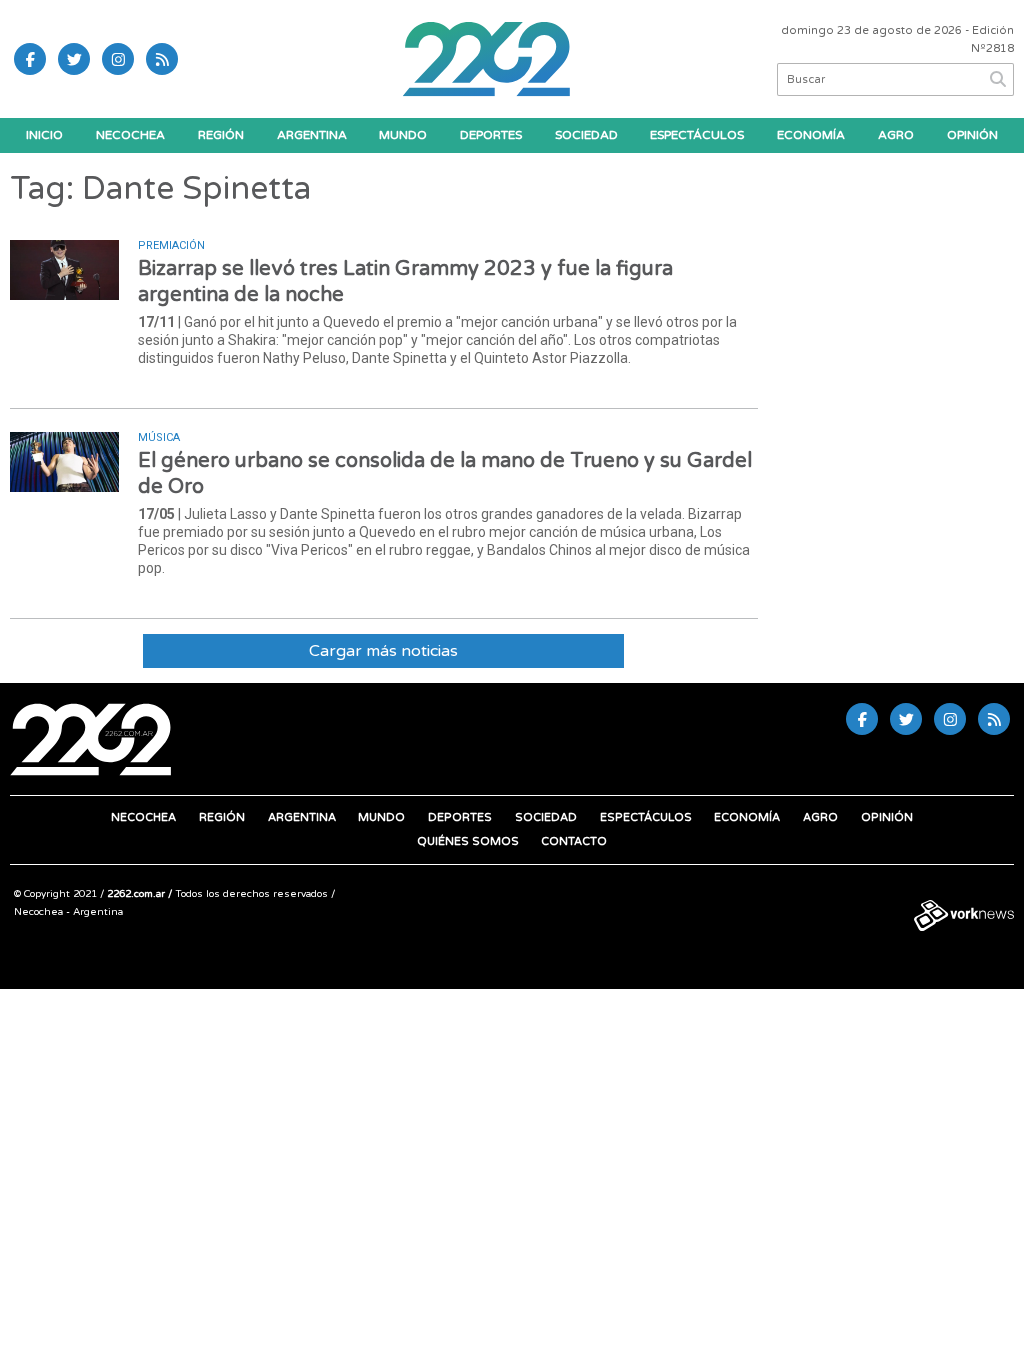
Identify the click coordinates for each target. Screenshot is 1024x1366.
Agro (896, 135)
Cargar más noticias (383, 651)
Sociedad (586, 135)
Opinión (972, 135)
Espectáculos (697, 135)
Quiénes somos (468, 841)
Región (221, 135)
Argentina (312, 135)
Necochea (130, 135)
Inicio (44, 135)
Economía (811, 135)
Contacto (574, 841)
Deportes (491, 135)
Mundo (403, 135)
